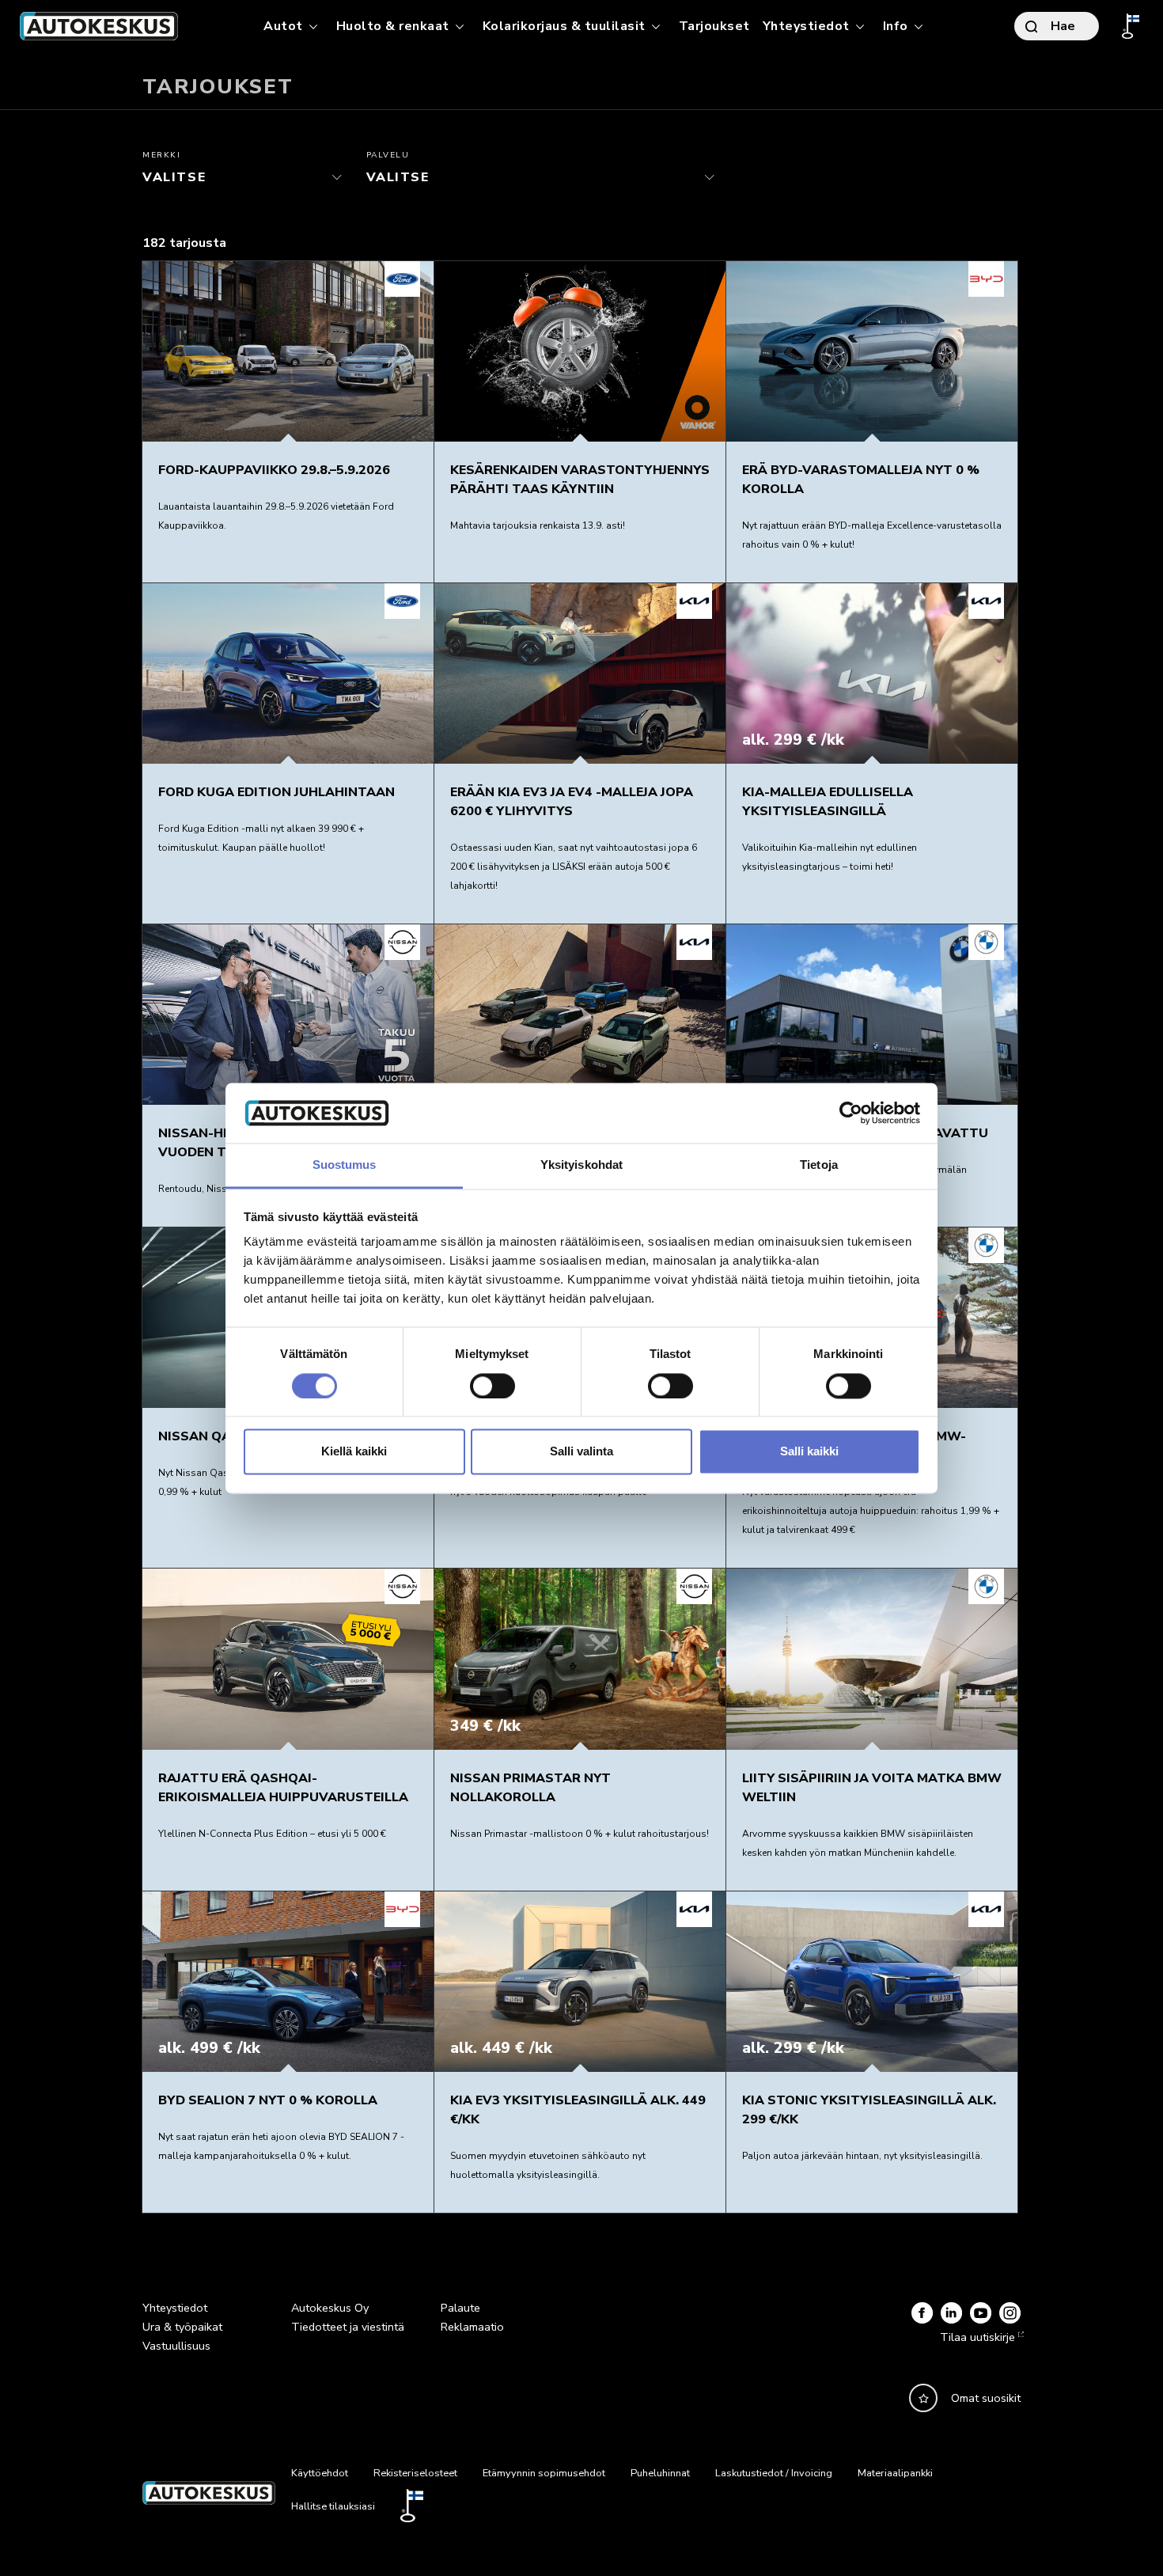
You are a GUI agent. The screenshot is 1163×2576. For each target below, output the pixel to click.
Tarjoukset (714, 26)
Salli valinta (581, 1452)
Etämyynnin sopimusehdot (544, 2473)
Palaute (460, 2308)
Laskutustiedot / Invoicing (774, 2473)
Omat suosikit (986, 2398)
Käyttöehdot (320, 2473)
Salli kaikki (809, 1452)
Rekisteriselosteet (415, 2473)
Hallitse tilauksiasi (333, 2506)
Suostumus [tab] (345, 1165)
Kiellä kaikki (354, 1452)
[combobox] (246, 177)
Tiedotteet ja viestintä (348, 2327)
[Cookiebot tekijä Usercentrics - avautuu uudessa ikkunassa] (851, 1113)
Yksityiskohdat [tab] (581, 1165)
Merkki (162, 155)
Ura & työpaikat (182, 2327)
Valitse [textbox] (161, 173)
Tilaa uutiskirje (977, 2337)
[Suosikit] (923, 2398)
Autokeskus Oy (330, 2308)
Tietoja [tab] (819, 1165)
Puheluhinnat (660, 2473)
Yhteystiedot (175, 2308)
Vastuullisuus (176, 2346)
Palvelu (388, 155)
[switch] (492, 1386)
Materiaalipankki (895, 2473)
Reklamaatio (472, 2327)
